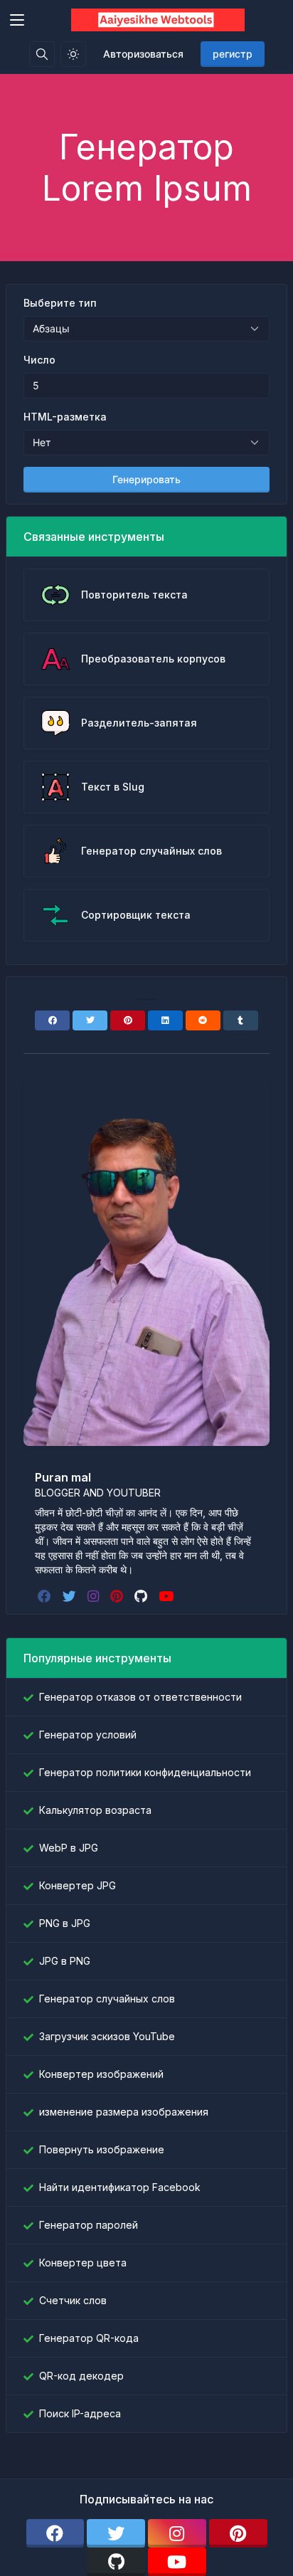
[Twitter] (90, 1020)
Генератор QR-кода (89, 2338)
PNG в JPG (65, 1923)
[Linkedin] (165, 1020)
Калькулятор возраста (95, 1810)
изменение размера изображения (124, 2112)
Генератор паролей (89, 2225)
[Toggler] (17, 20)
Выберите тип (60, 303)
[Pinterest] (128, 1020)
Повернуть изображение (102, 2149)
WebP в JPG (69, 1848)
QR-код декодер (81, 2376)
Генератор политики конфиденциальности (145, 1772)
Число (39, 360)
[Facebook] (52, 1020)
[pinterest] (118, 1596)
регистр (233, 54)
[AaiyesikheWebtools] (158, 20)
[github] (142, 1596)
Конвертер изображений (101, 2074)
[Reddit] (203, 1020)
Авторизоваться (143, 54)
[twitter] (71, 1596)
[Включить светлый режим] (73, 54)
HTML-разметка (65, 417)
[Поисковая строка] (42, 54)
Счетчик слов (73, 2300)
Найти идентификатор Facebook (120, 2187)
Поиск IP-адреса (80, 2413)
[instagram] (95, 1596)
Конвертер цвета (83, 2263)
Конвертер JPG (78, 1885)
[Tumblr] (241, 1020)
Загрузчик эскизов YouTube (107, 2036)
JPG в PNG (65, 1961)
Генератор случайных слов (107, 1999)
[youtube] (167, 1596)
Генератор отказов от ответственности (140, 1697)
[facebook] (46, 1596)
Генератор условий (88, 1735)
